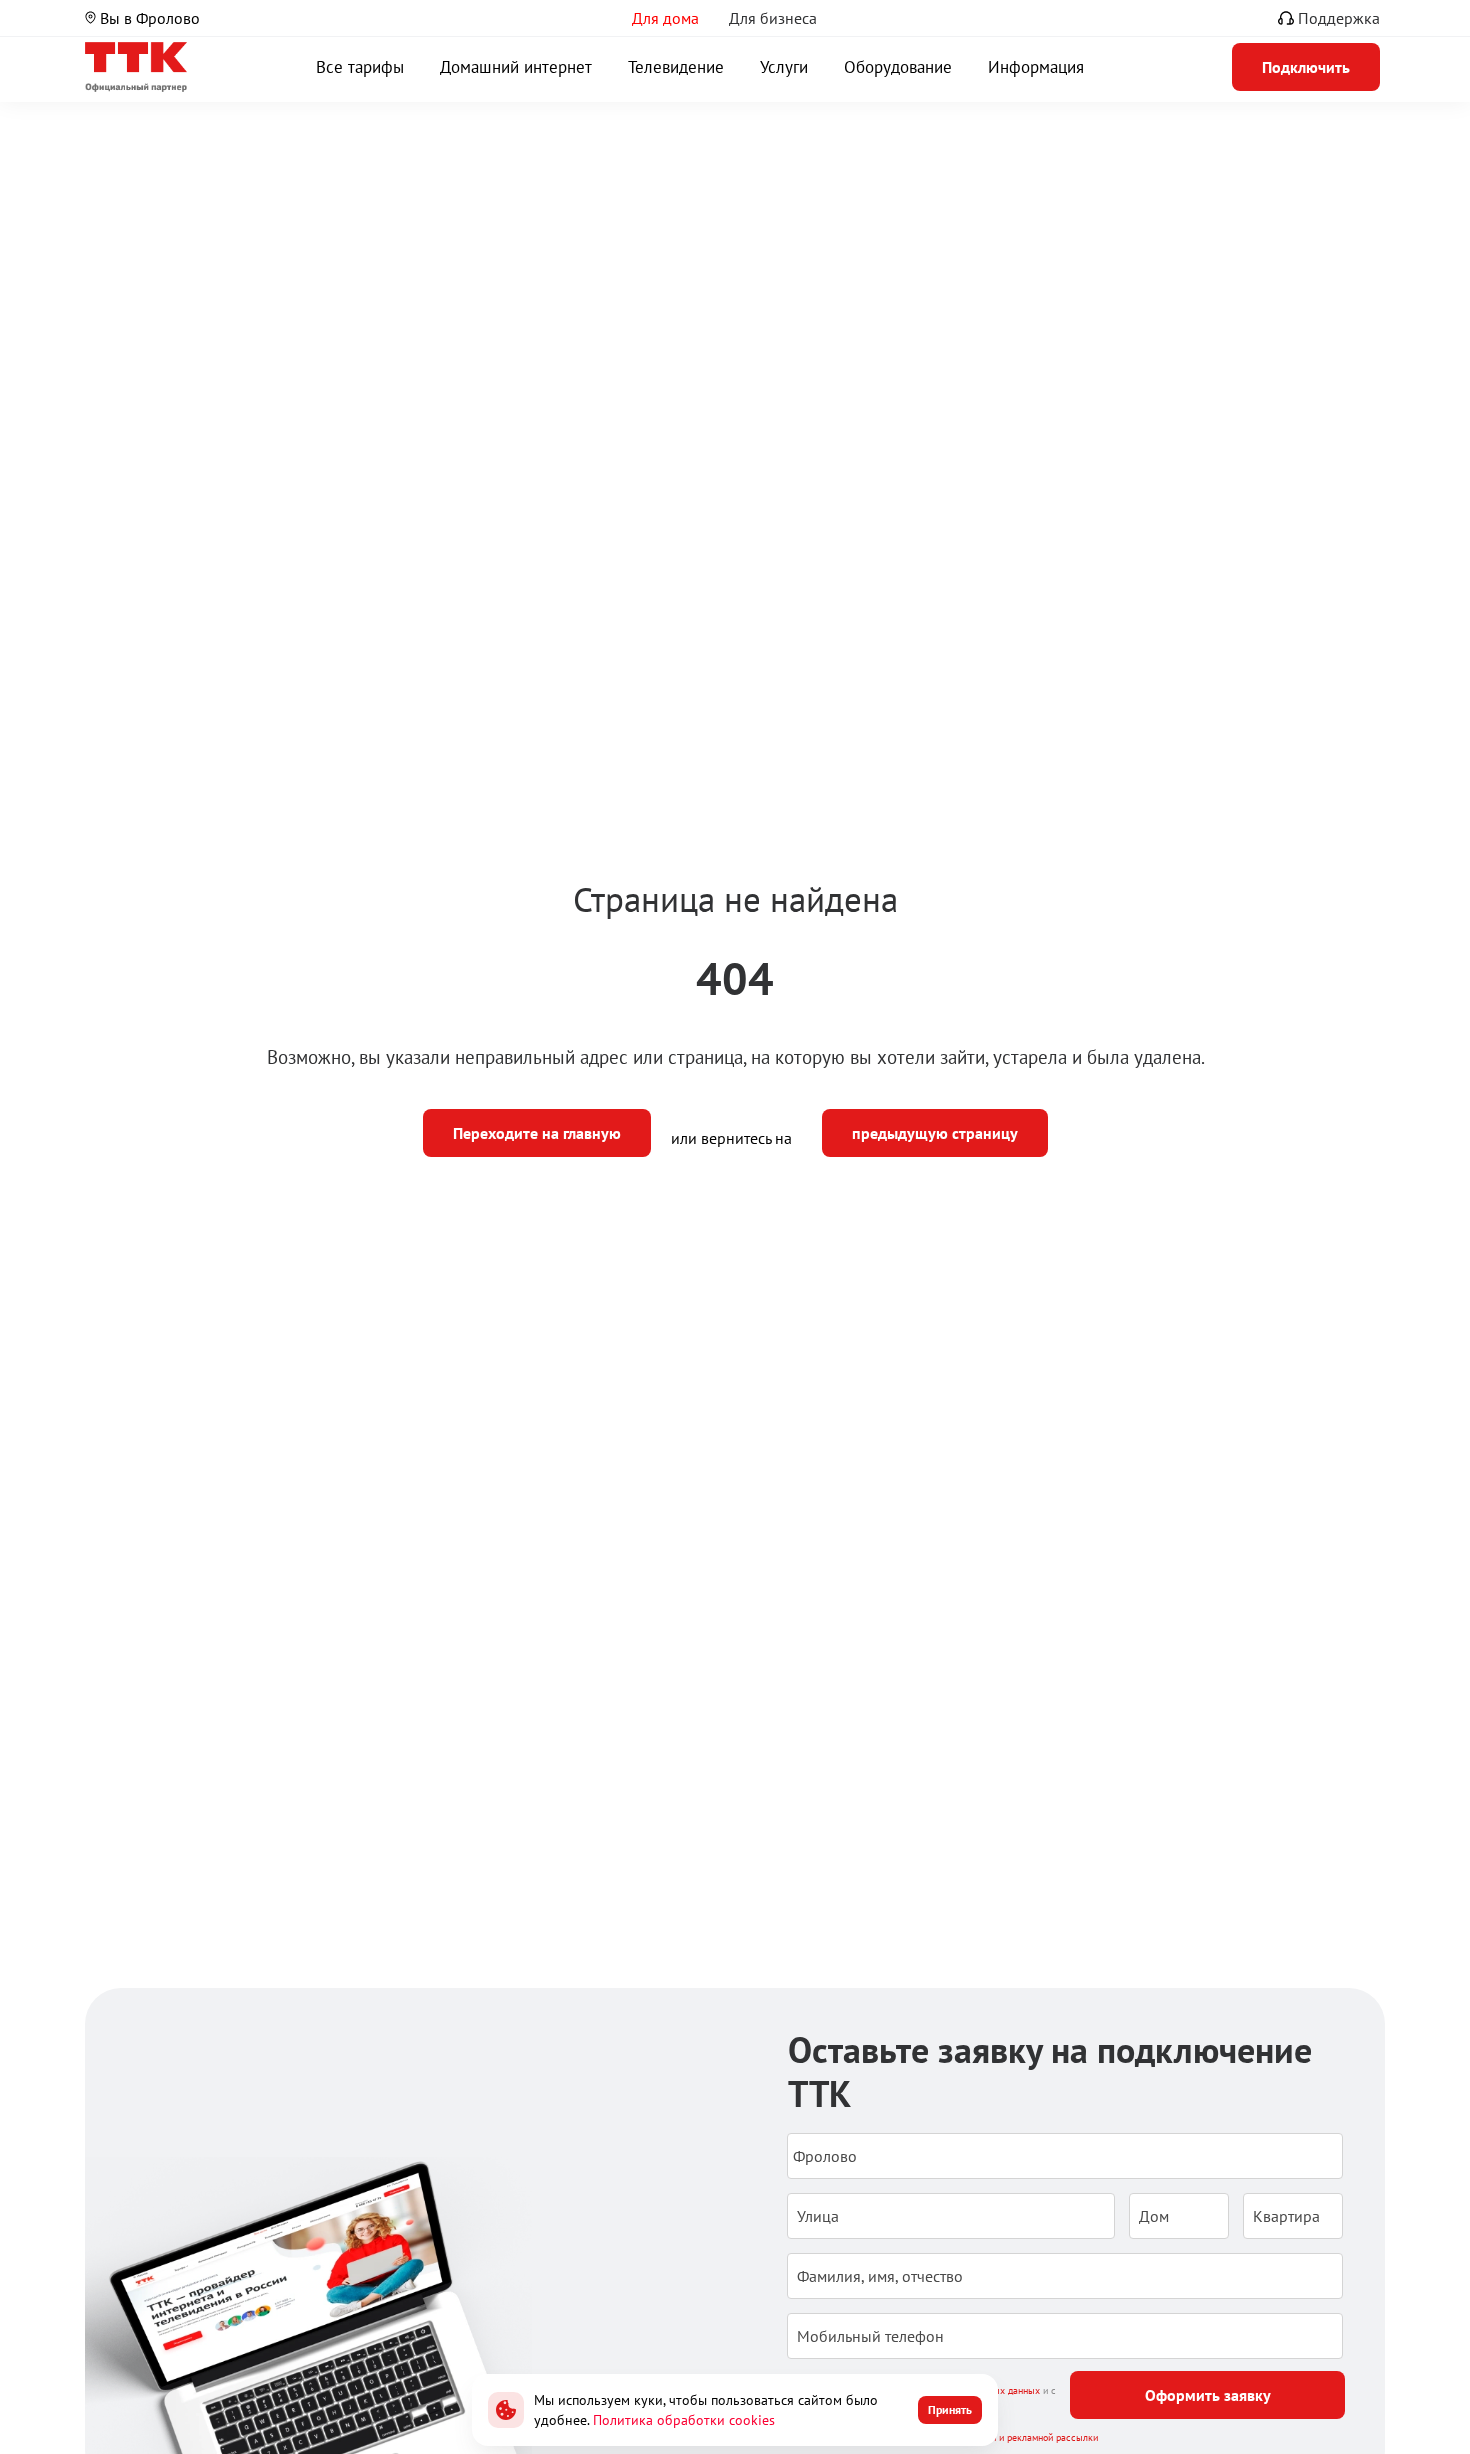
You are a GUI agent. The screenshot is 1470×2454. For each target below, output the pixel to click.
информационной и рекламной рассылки (1010, 2437)
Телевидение (676, 67)
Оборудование (898, 67)
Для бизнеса (773, 18)
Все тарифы (360, 67)
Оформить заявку (1208, 2395)
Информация (1036, 67)
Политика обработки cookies (684, 2420)
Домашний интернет (516, 67)
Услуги (784, 67)
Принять (950, 2409)
